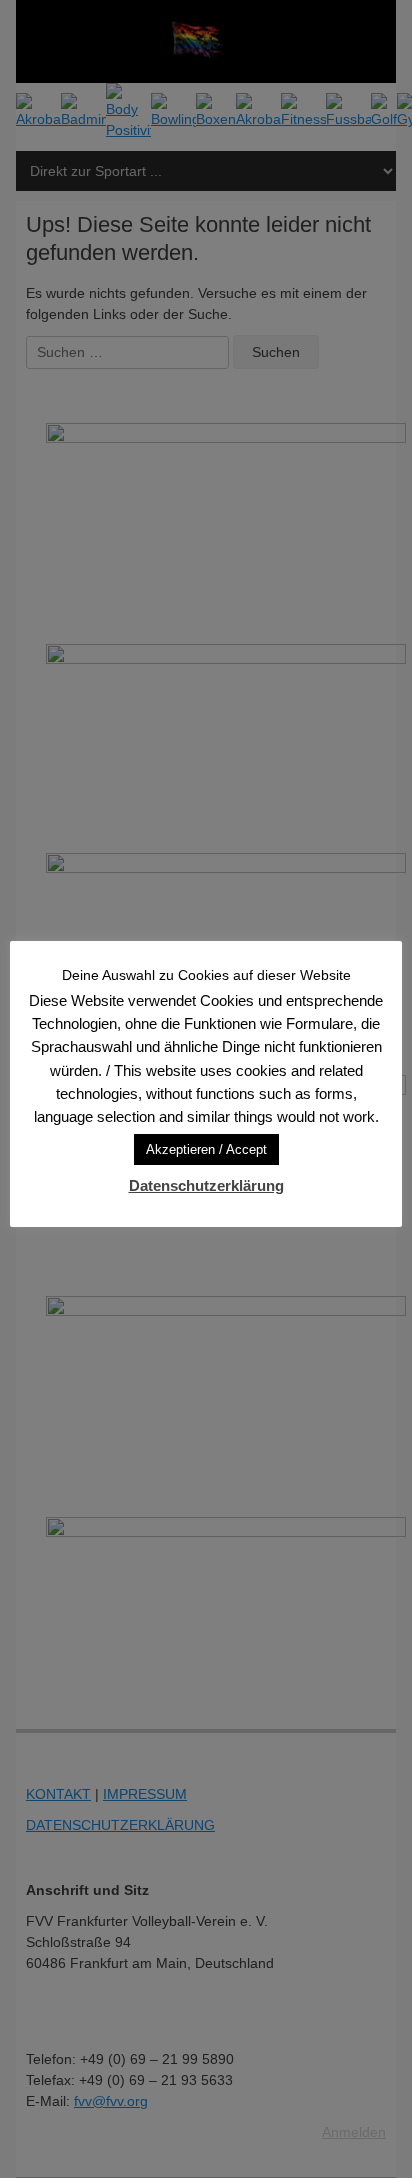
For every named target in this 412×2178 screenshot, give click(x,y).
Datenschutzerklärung (206, 1185)
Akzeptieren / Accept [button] (206, 1149)
